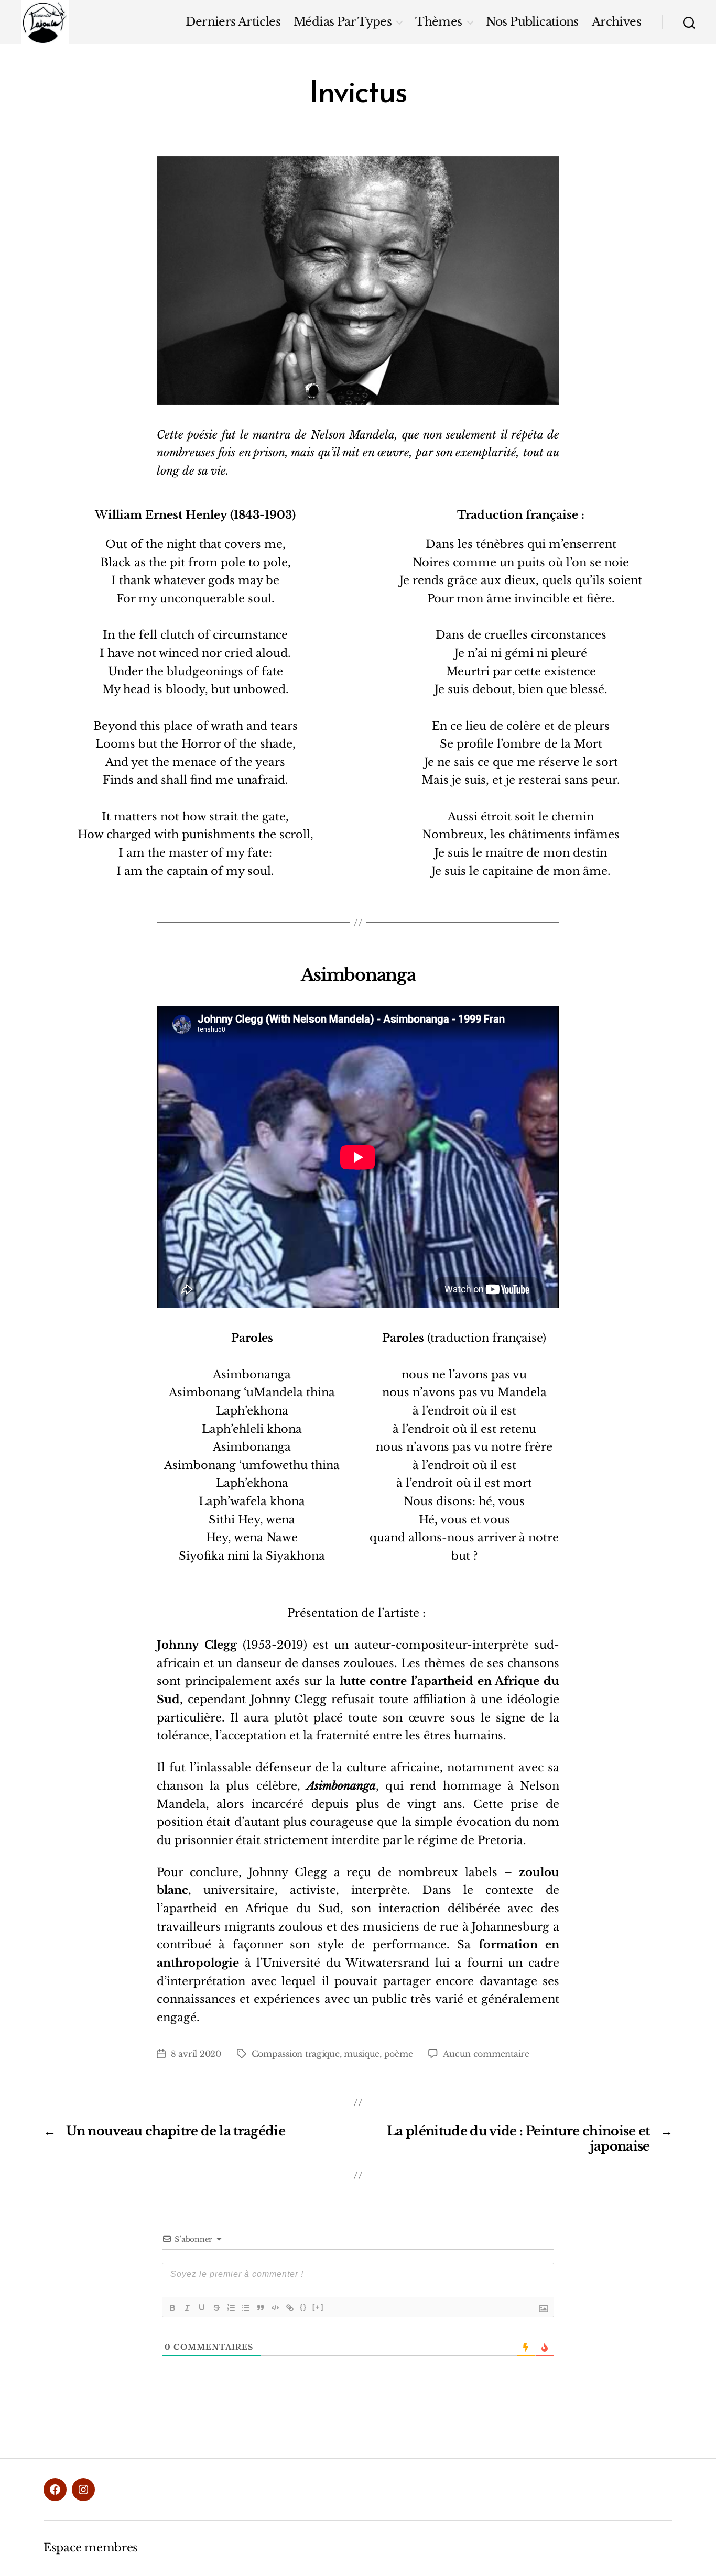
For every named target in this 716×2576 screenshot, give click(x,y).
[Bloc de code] (275, 2308)
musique (362, 2054)
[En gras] (172, 2308)
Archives (616, 22)
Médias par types (343, 22)
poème (399, 2054)
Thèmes (438, 22)
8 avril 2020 (196, 2054)
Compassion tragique (296, 2054)
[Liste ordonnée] (231, 2308)
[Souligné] (202, 2308)
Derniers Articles (233, 22)
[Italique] (187, 2308)
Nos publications (532, 22)
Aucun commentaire (486, 2054)
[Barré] (216, 2308)
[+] (318, 2307)
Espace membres (91, 2548)
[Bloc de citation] (261, 2308)
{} (303, 2307)
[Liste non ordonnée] (246, 2308)
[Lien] (290, 2308)
